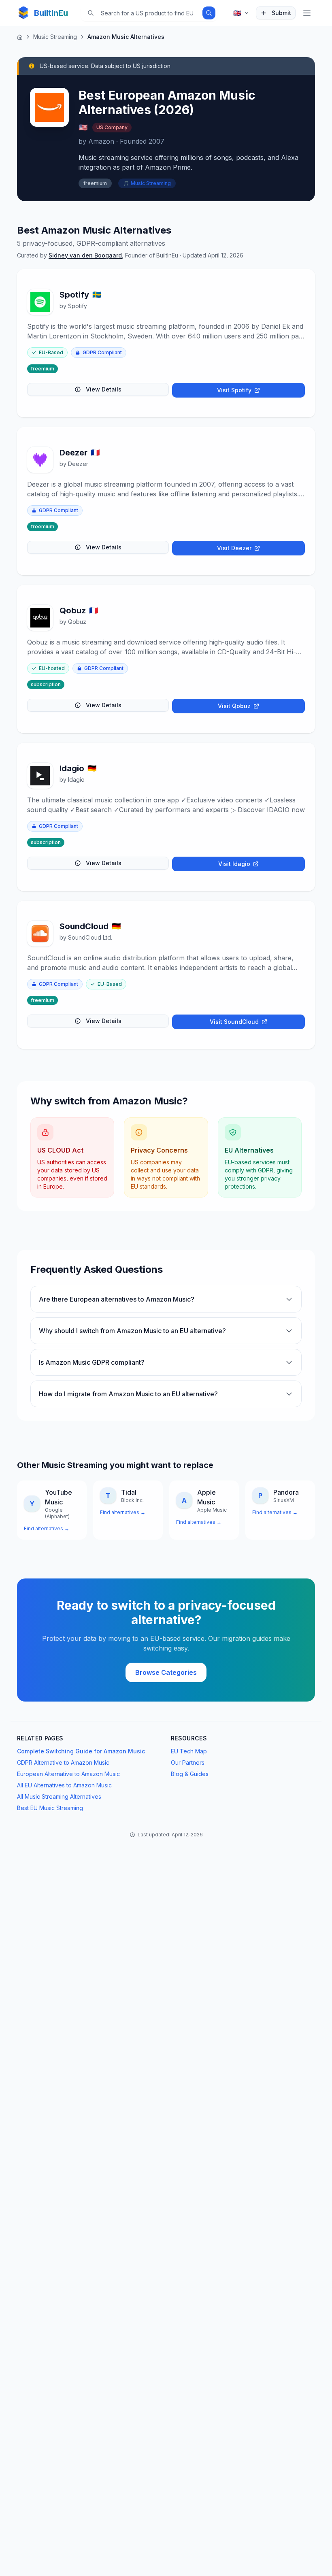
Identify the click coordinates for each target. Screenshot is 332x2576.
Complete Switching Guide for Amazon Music (81, 1751)
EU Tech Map (189, 1751)
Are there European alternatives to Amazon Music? (117, 1299)
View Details (104, 389)
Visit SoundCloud (234, 1022)
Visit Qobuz (234, 706)
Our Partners (188, 1762)
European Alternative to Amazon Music (68, 1774)
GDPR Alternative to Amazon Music (63, 1762)
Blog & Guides (190, 1774)
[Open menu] (307, 13)
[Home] (20, 37)
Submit (281, 13)
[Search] (209, 13)
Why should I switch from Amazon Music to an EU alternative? (132, 1331)
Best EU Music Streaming (50, 1808)
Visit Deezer (234, 548)
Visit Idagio (234, 864)
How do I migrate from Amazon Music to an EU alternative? (128, 1394)
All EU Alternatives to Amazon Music (64, 1785)
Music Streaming (55, 37)
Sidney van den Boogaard (85, 255)
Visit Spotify (234, 390)
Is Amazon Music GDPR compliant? (92, 1362)
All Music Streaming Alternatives (59, 1796)
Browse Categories (166, 1672)
